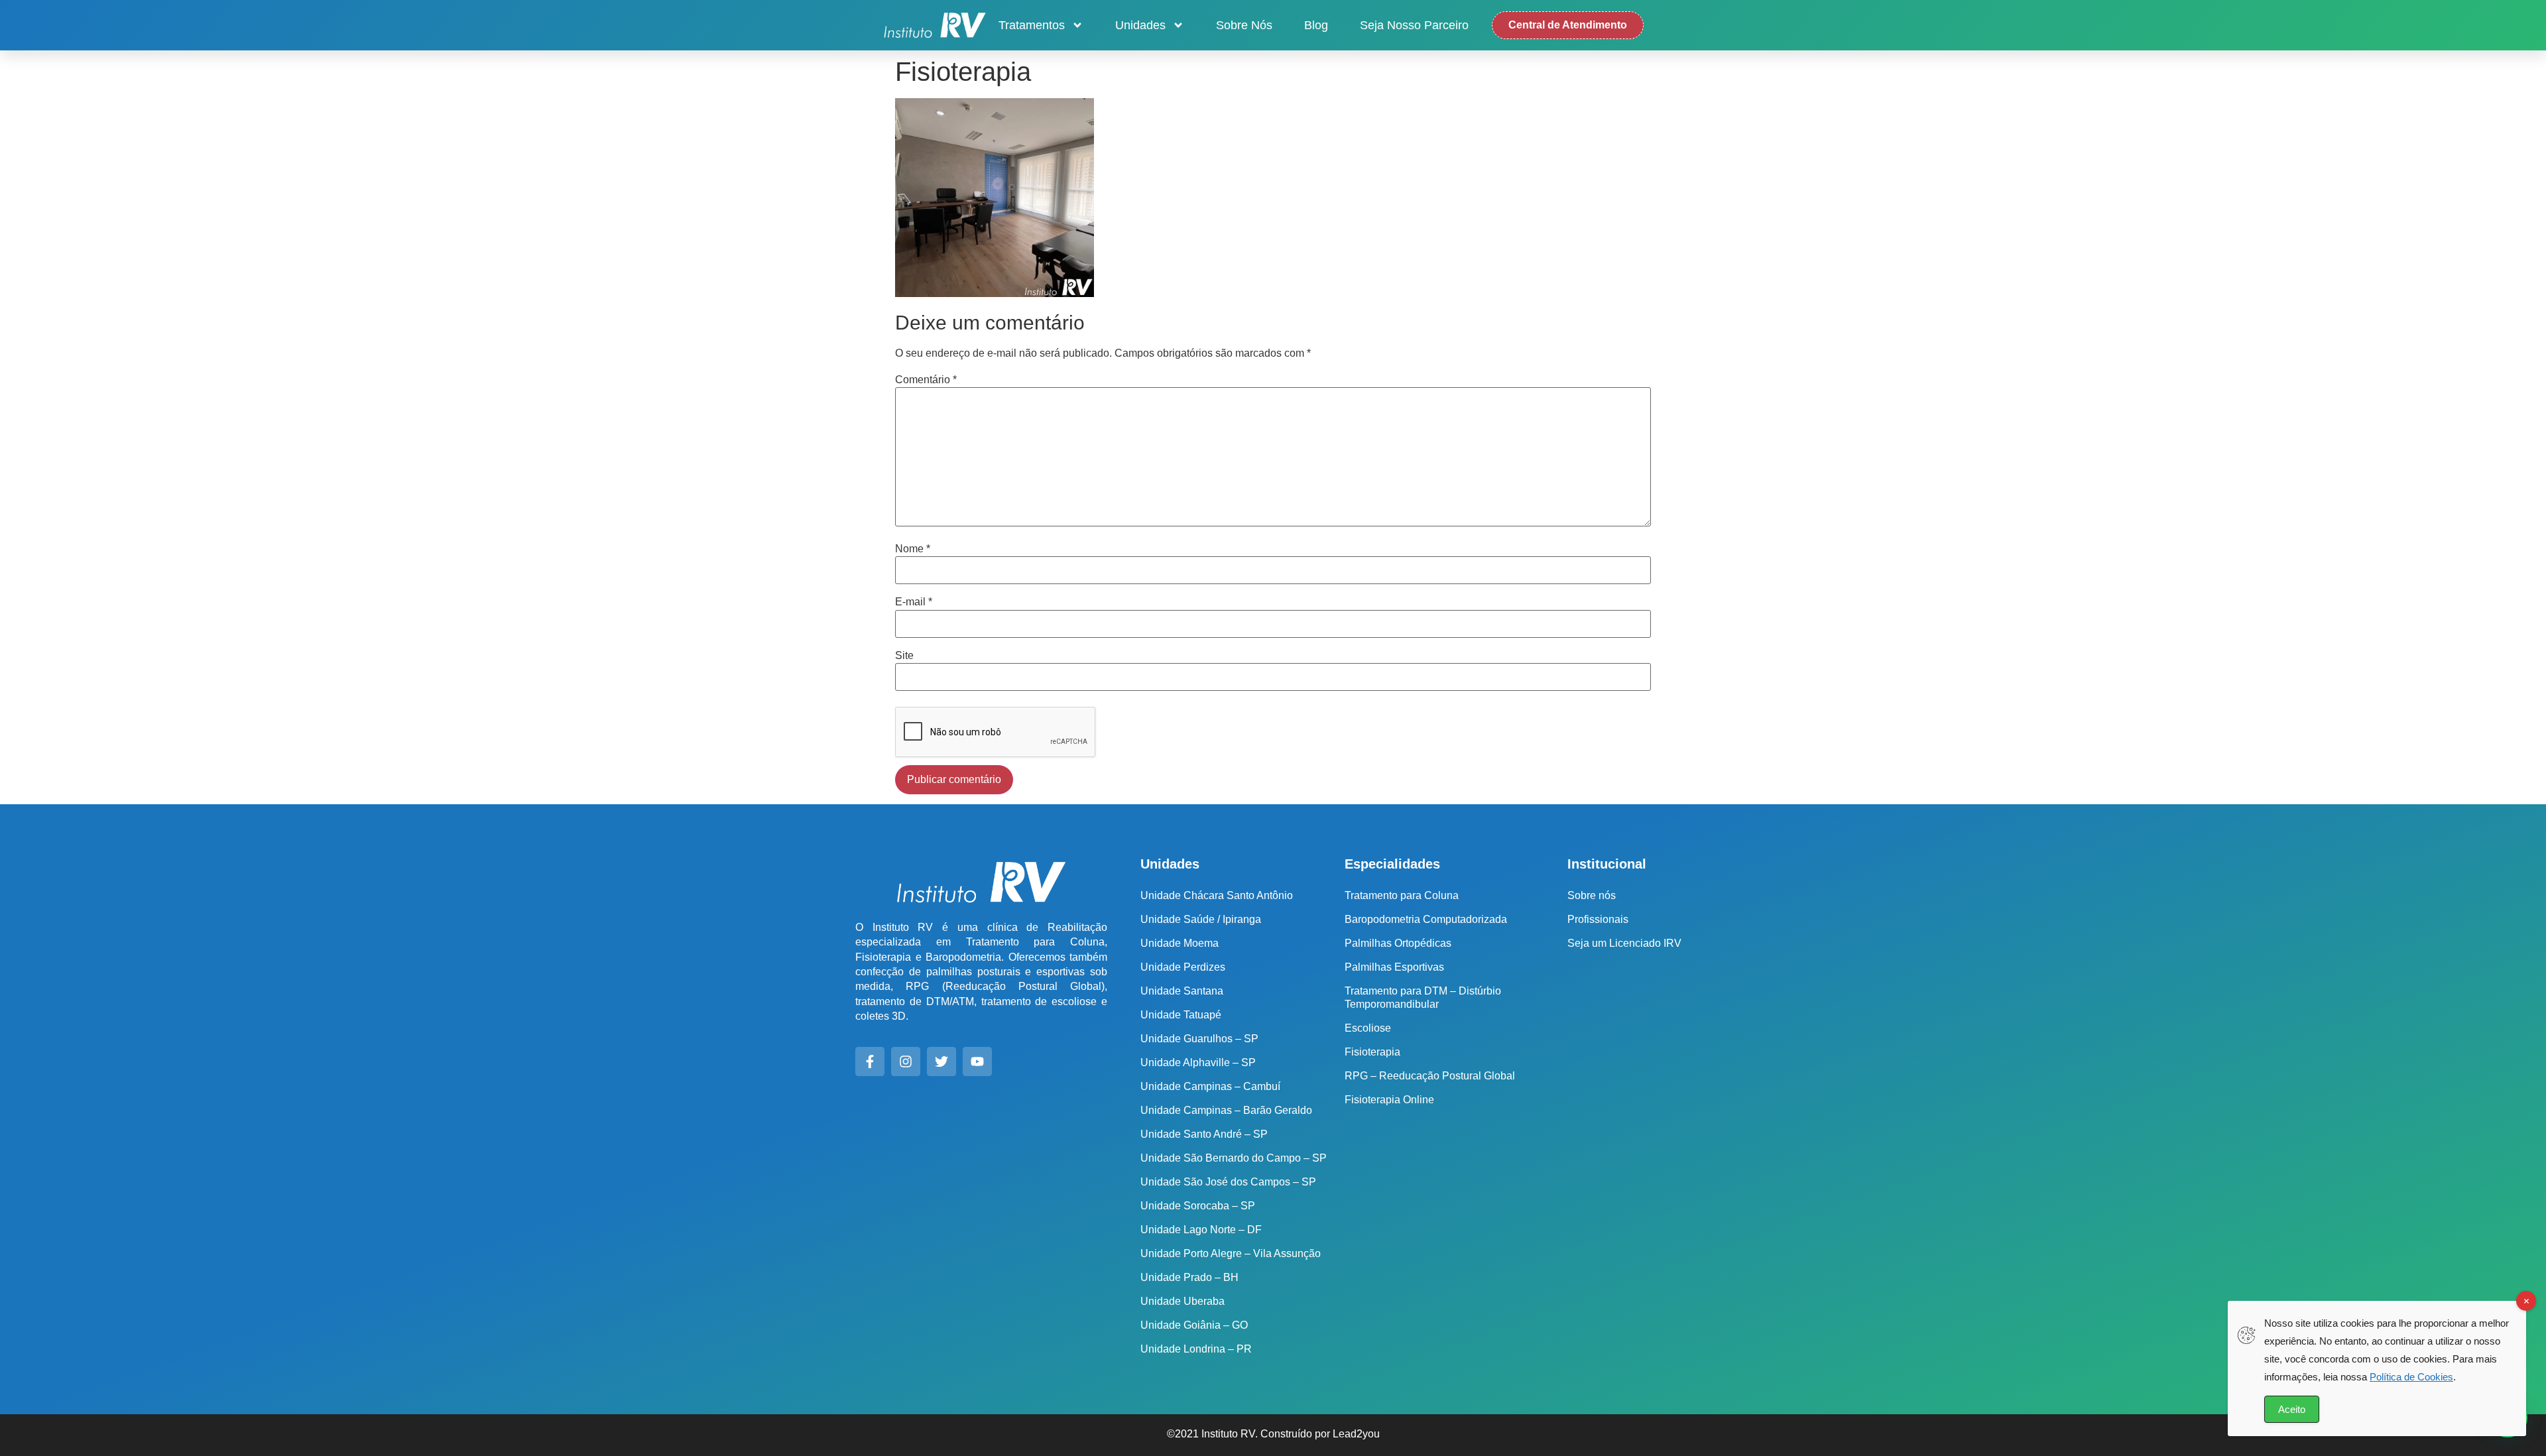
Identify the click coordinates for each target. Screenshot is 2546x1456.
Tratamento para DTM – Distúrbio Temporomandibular (1423, 998)
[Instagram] (906, 1062)
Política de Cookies (2411, 1377)
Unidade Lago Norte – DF (1201, 1230)
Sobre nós (1244, 25)
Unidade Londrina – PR (1196, 1349)
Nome (913, 549)
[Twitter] (941, 1062)
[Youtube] (977, 1062)
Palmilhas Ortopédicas (1398, 943)
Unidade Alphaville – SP (1198, 1062)
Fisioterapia (1372, 1052)
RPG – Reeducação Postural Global (1430, 1076)
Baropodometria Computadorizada (1426, 919)
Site (904, 656)
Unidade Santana (1182, 991)
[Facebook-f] (870, 1062)
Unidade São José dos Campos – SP (1228, 1182)
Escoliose (1368, 1028)
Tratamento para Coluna (1402, 895)
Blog (1316, 25)
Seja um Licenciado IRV (1624, 943)
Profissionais (1598, 919)
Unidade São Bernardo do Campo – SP (1234, 1158)
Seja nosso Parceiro (1414, 25)
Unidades (1140, 25)
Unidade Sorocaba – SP (1198, 1206)
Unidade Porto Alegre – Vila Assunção (1231, 1253)
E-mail (914, 602)
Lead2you (1356, 1434)
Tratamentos (1032, 25)
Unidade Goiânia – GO (1194, 1325)
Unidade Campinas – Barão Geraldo (1226, 1110)
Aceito (2292, 1409)
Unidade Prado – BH (1189, 1277)
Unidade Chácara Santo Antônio (1217, 895)
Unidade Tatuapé (1181, 1015)
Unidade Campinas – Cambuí (1210, 1086)
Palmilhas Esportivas (1394, 967)
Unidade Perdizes (1183, 967)
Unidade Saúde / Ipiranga (1201, 919)
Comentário (926, 380)
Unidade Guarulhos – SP (1199, 1039)
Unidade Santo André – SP (1204, 1134)
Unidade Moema (1180, 943)
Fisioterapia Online (1389, 1100)
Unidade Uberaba (1182, 1301)
